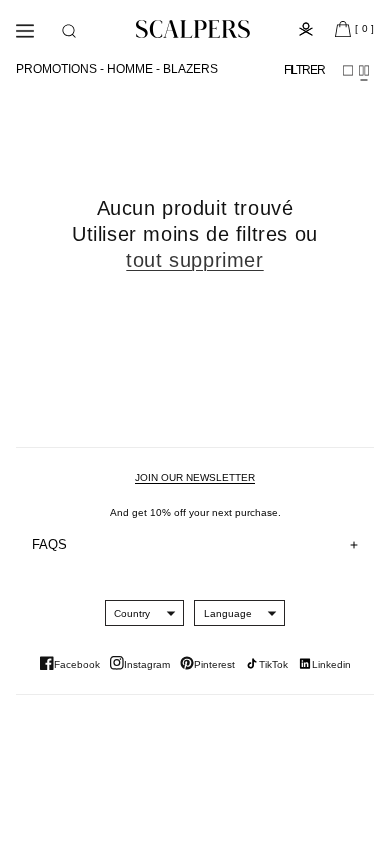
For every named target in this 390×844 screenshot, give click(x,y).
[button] (69, 31)
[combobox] (132, 613)
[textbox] (132, 613)
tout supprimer (194, 260)
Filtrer (304, 70)
